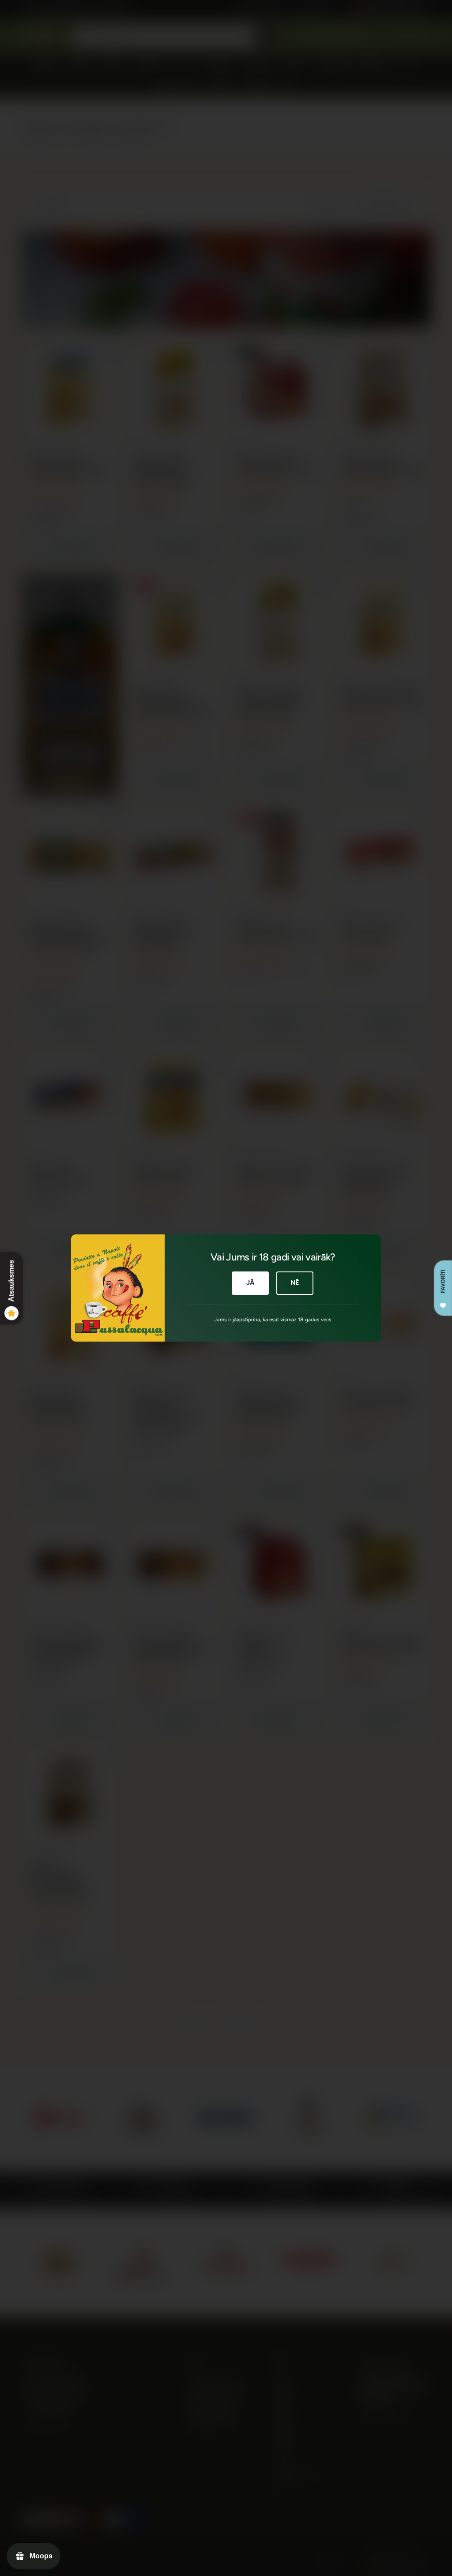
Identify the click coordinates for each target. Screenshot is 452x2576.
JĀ (250, 1282)
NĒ (295, 1282)
